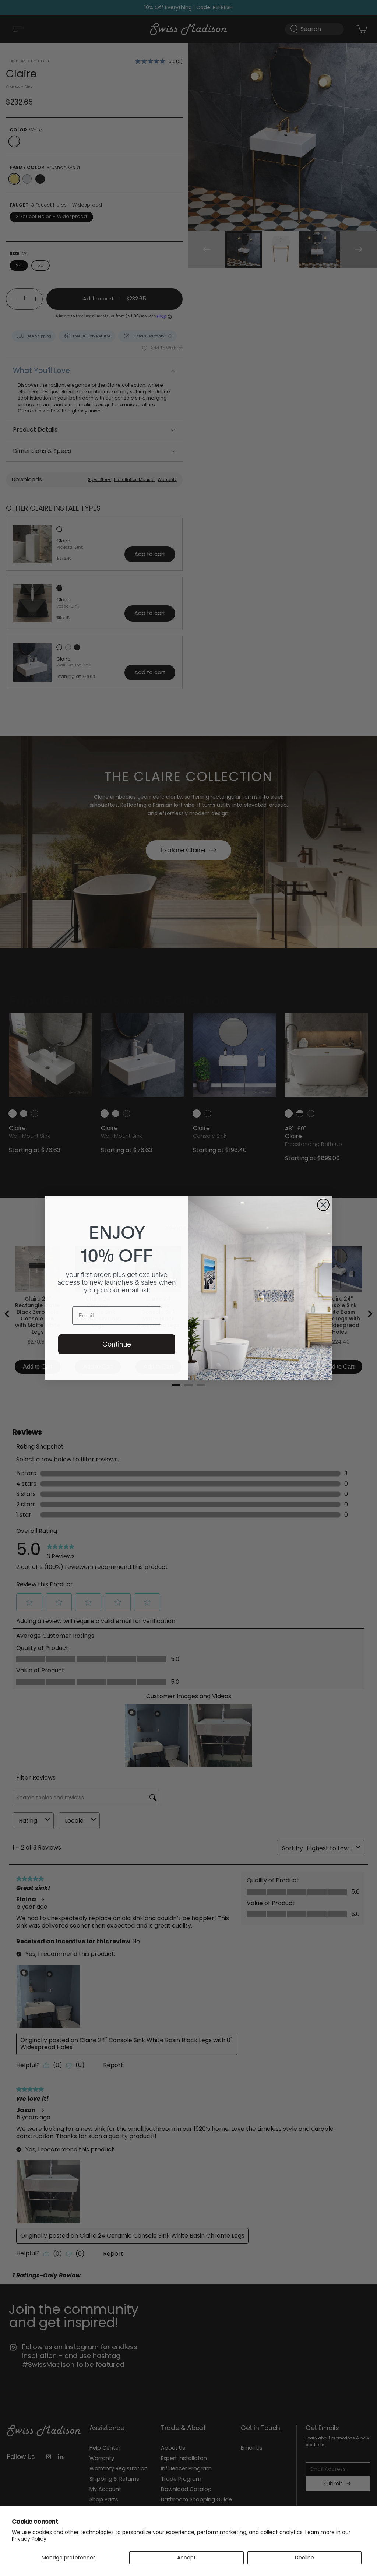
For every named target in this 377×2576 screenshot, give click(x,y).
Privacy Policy (29, 2539)
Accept (186, 2558)
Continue (117, 1344)
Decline (304, 2558)
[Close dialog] (323, 1205)
